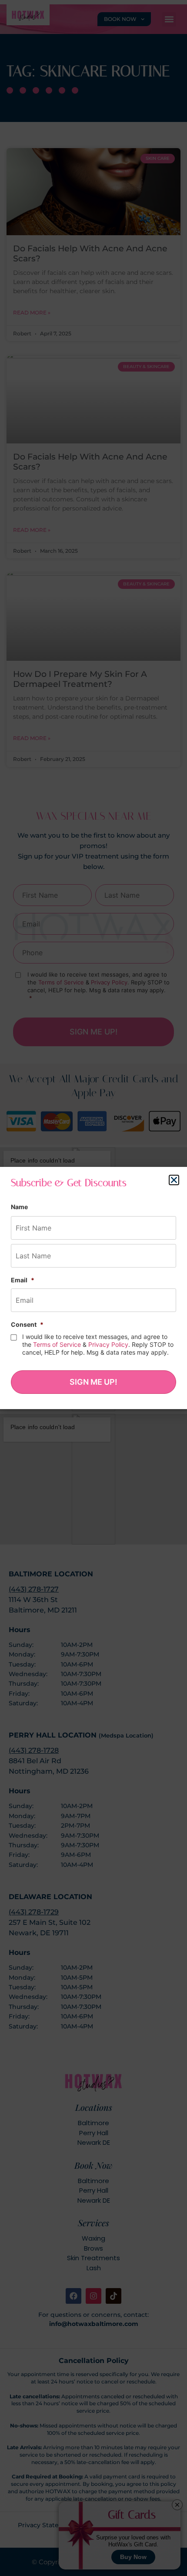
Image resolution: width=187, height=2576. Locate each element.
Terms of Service (57, 1344)
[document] (93, 1288)
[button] (174, 1180)
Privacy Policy (108, 1344)
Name (19, 1207)
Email (23, 1280)
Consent (27, 1324)
